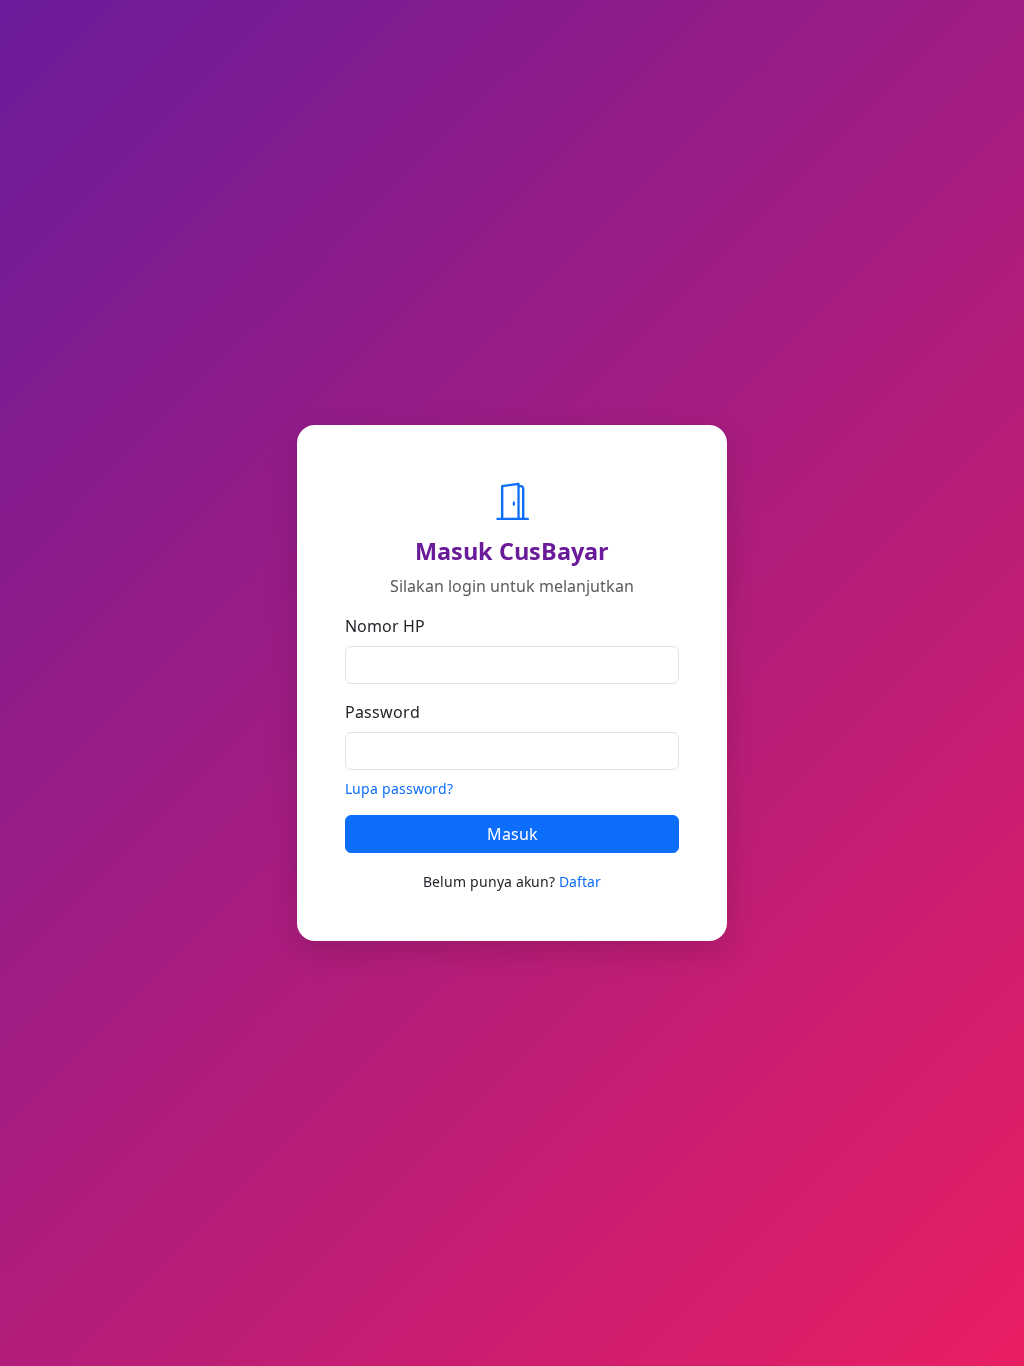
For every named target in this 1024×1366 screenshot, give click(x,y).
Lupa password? (399, 788)
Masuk (512, 834)
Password (382, 712)
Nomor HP (385, 626)
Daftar (580, 881)
